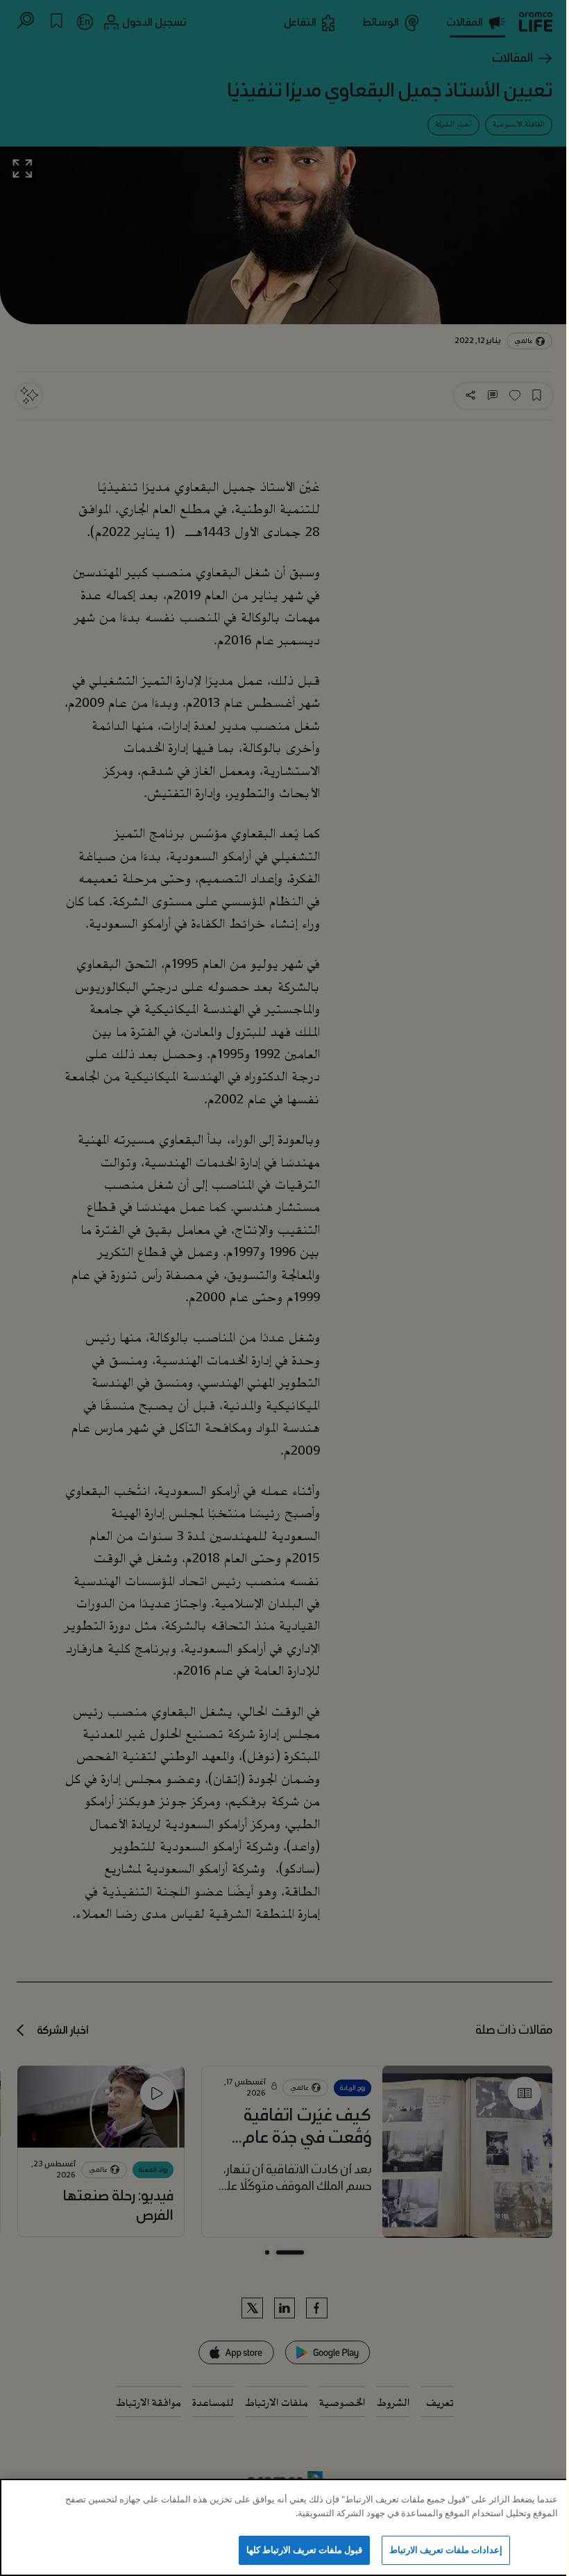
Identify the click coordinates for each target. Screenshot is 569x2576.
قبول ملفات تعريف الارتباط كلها (305, 2550)
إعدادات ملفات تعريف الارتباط (446, 2550)
